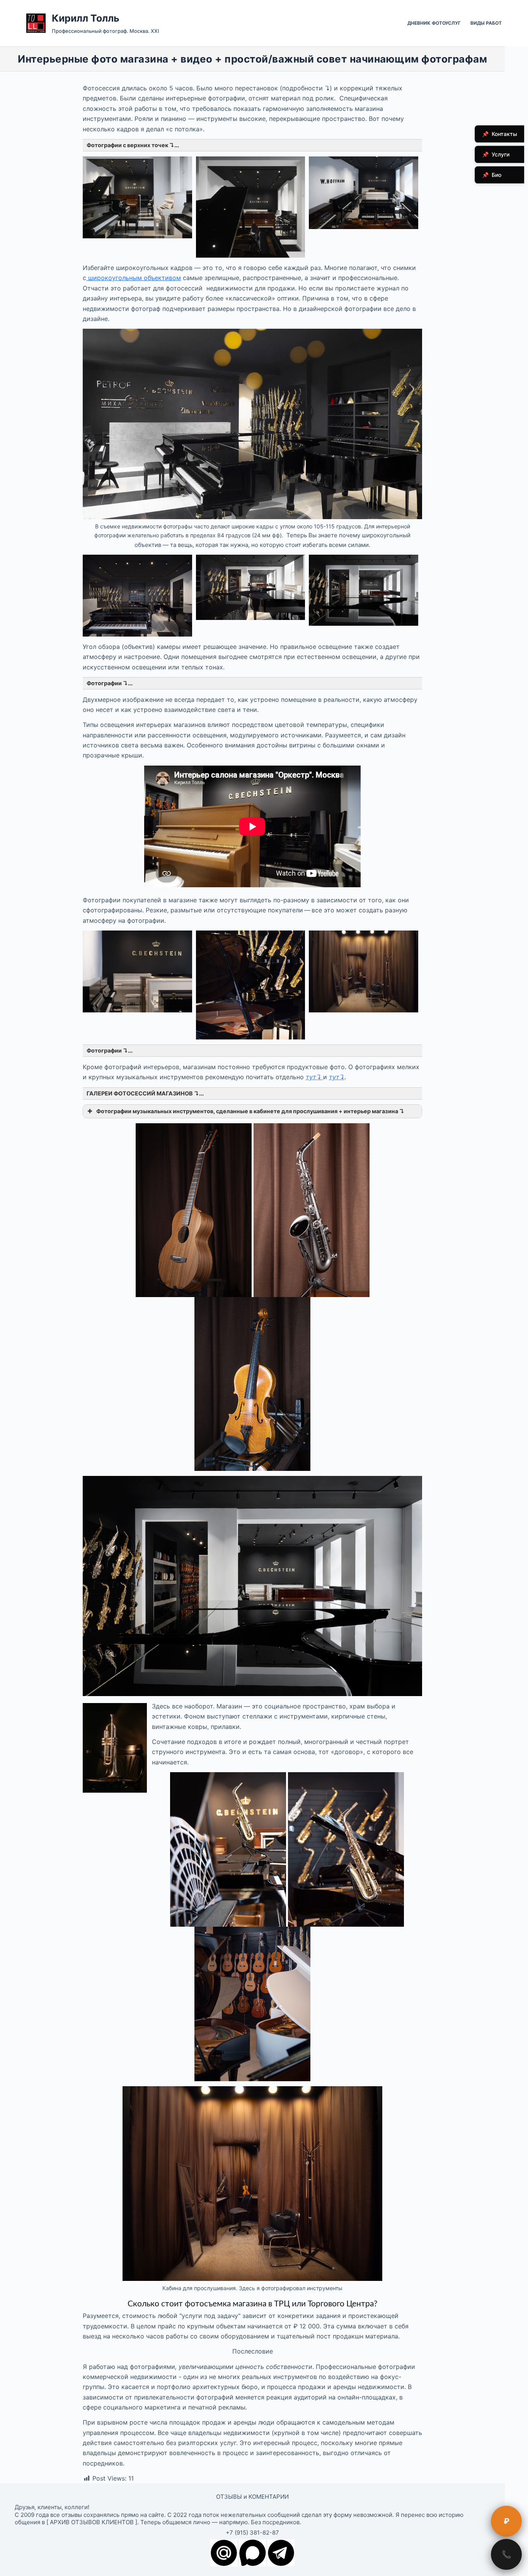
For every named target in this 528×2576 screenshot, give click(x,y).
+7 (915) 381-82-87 (252, 2533)
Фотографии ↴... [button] (110, 683)
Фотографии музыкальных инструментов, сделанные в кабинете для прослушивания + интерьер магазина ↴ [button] (250, 1111)
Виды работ (486, 23)
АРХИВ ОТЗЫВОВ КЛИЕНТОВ (92, 2522)
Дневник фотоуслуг (434, 23)
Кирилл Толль (86, 18)
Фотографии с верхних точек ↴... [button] (133, 145)
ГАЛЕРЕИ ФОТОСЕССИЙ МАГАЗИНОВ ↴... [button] (145, 1093)
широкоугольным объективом (135, 278)
